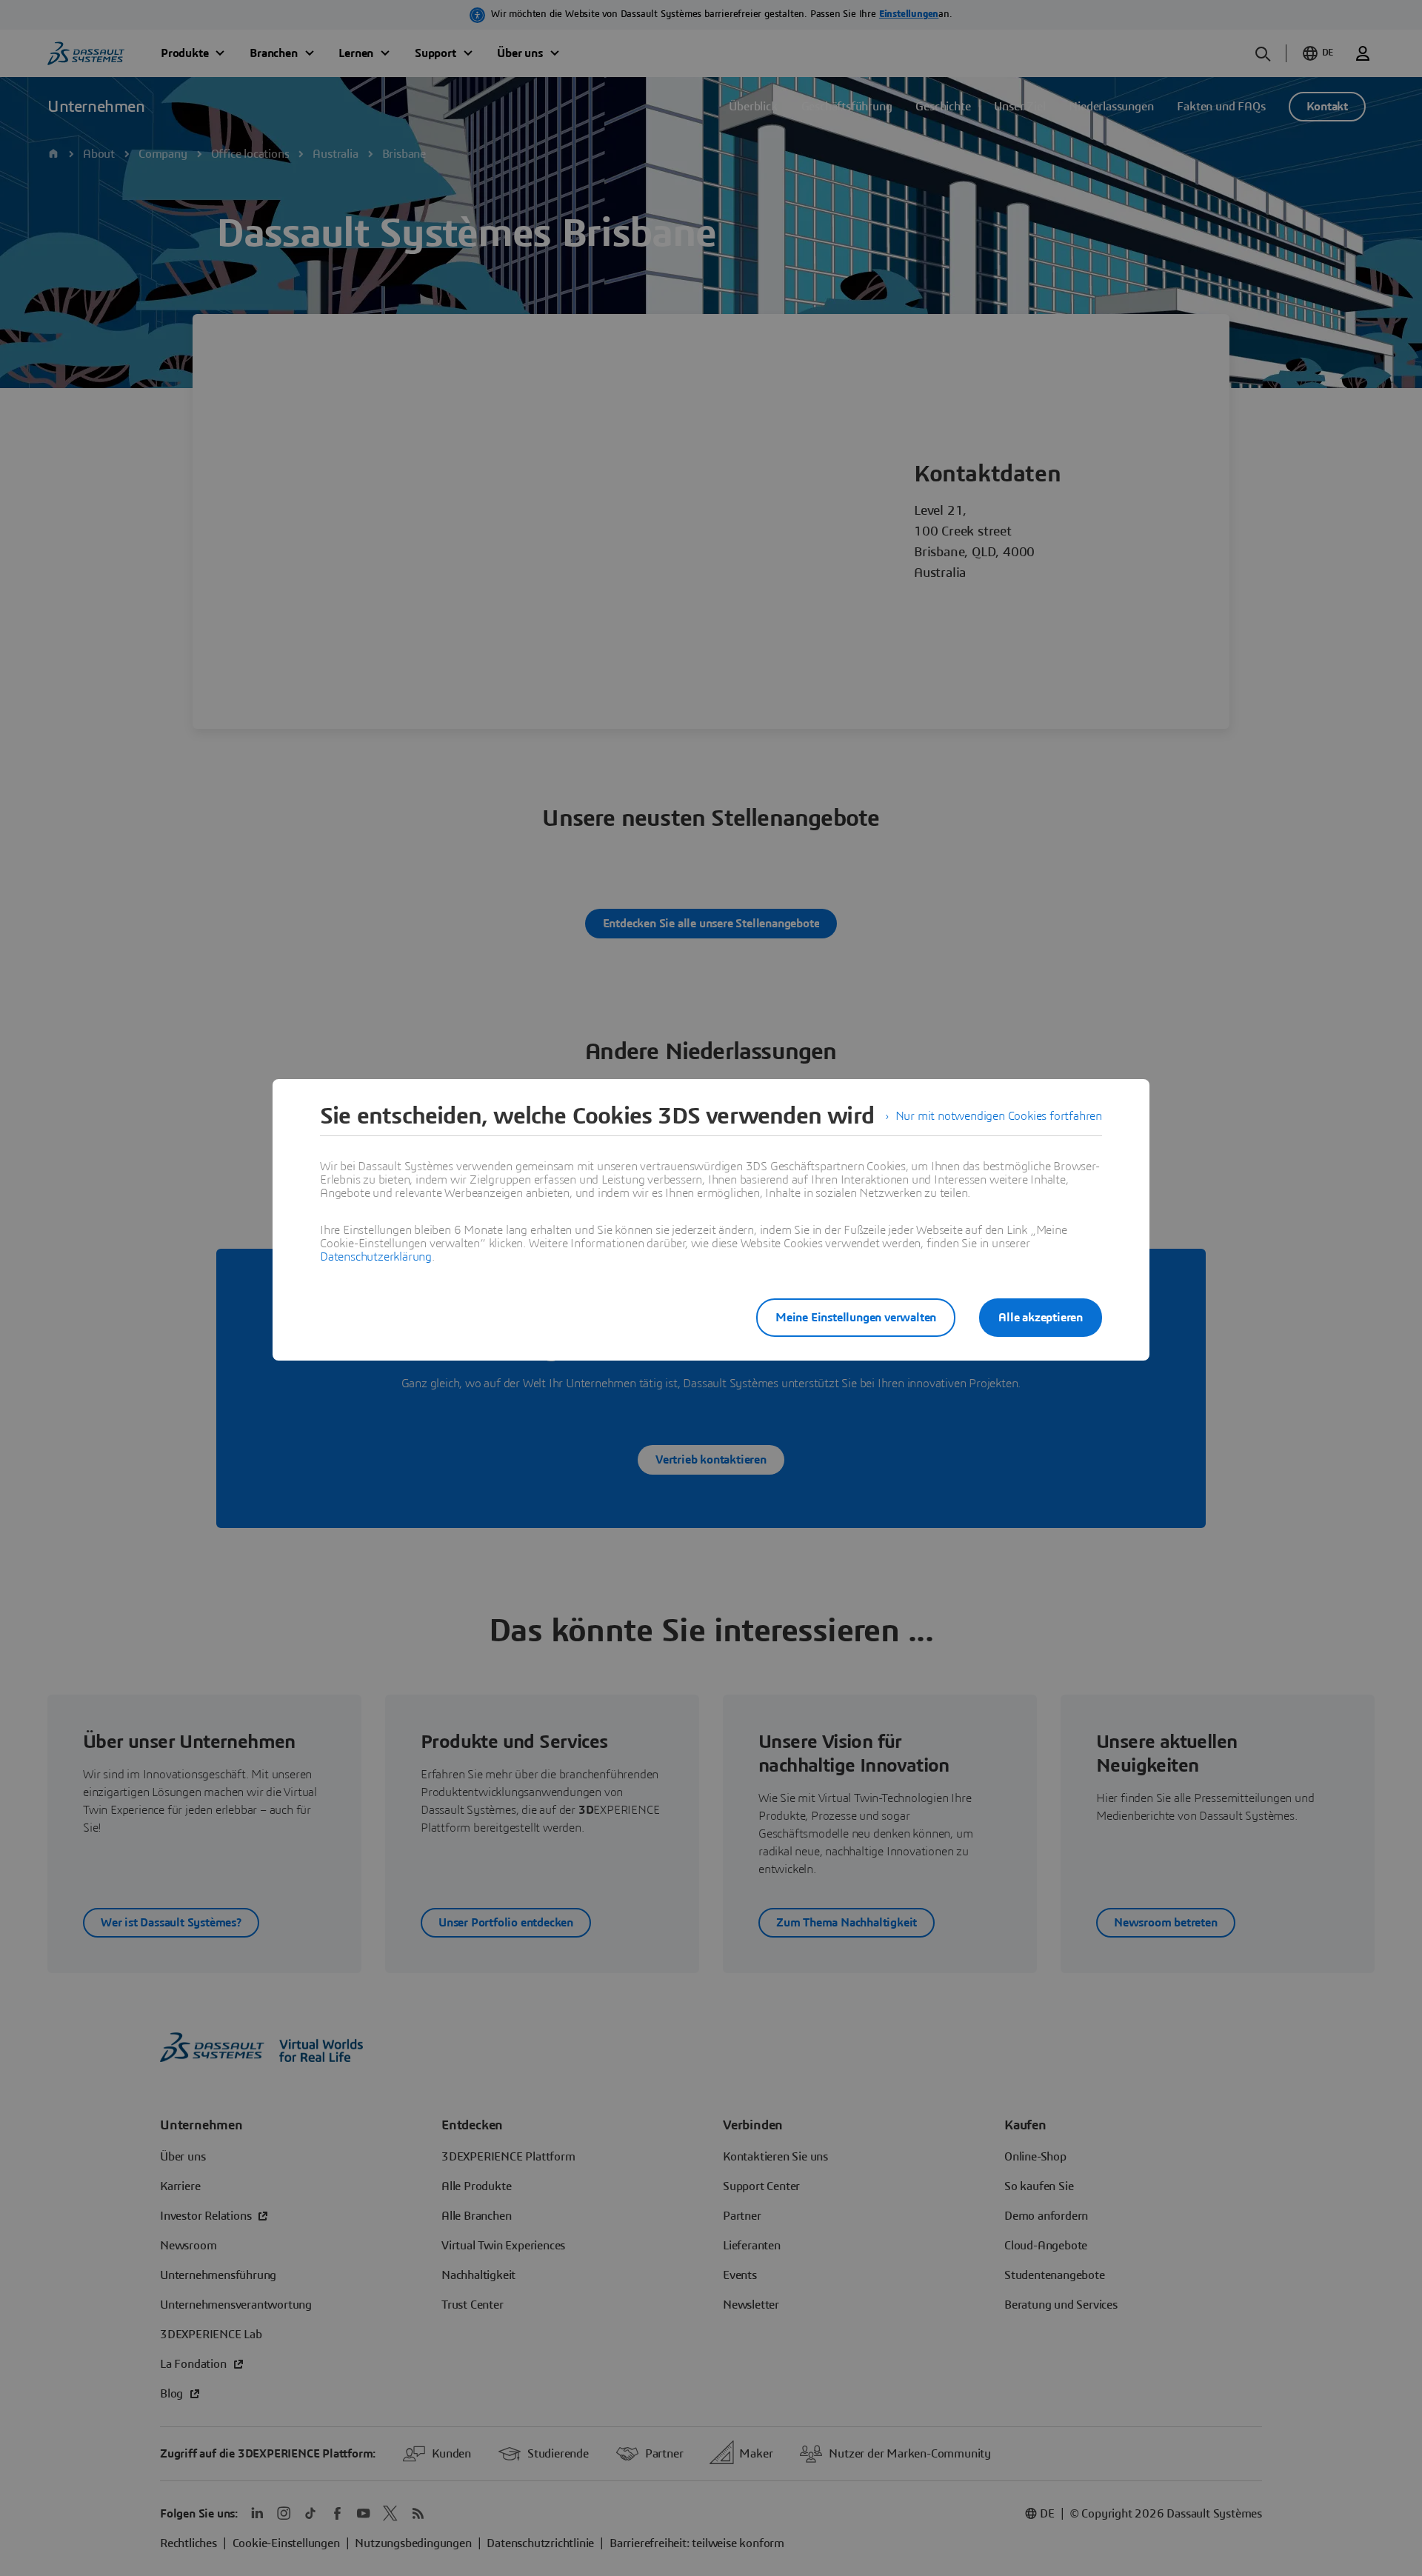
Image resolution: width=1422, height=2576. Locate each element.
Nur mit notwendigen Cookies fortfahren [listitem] (999, 1116)
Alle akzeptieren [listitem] (1041, 1318)
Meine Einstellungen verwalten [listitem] (856, 1318)
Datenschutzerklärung (376, 1257)
